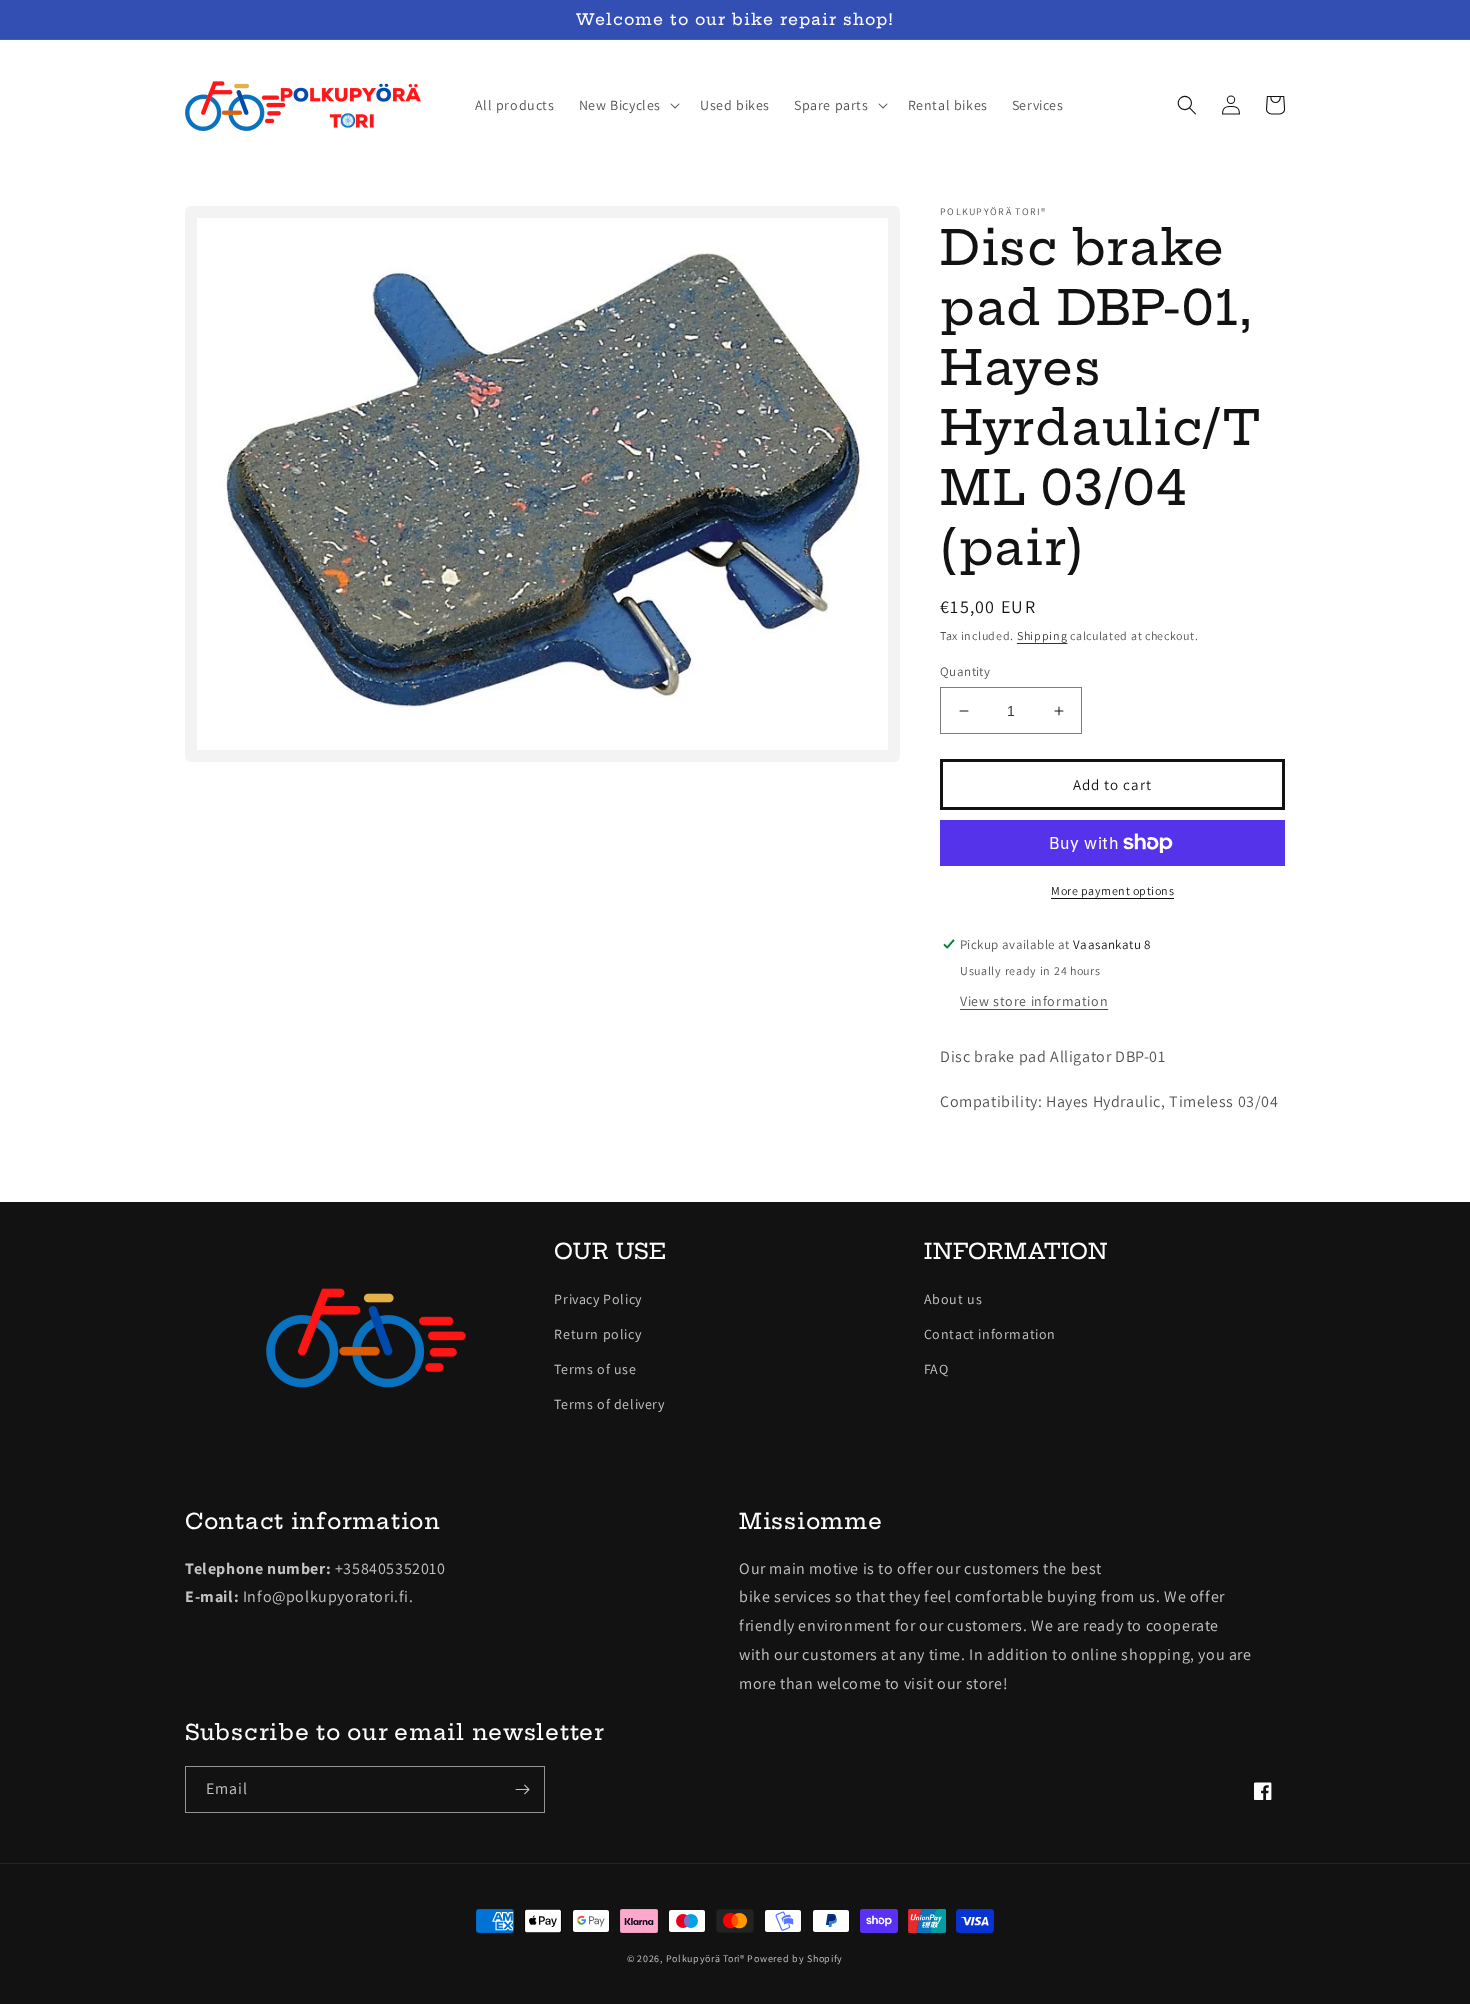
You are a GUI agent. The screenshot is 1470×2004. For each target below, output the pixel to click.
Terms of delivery (609, 1404)
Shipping (1042, 635)
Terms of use (595, 1369)
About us (953, 1299)
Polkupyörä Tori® (705, 1958)
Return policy (597, 1334)
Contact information (990, 1334)
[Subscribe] (522, 1789)
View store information (1034, 1001)
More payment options (1112, 890)
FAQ (936, 1369)
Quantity (965, 671)
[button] (627, 105)
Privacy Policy (597, 1299)
